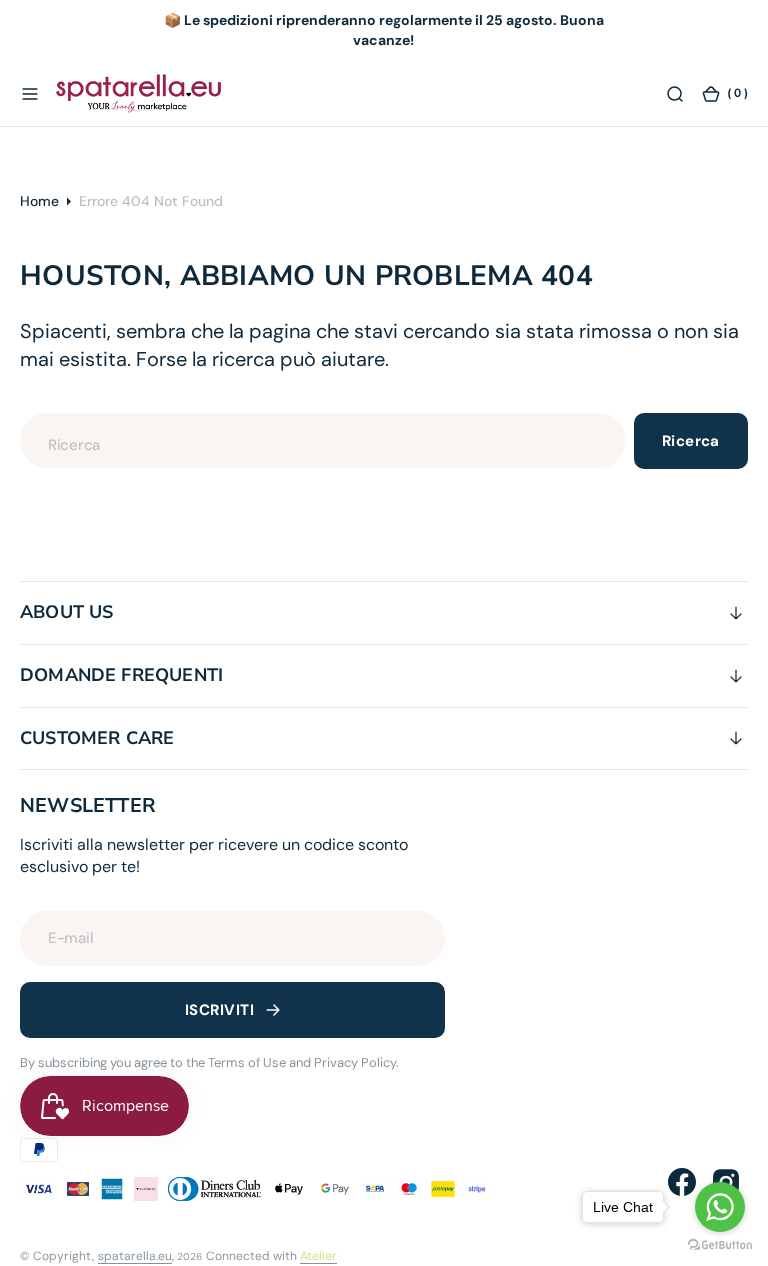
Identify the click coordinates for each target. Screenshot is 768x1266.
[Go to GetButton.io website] (720, 1245)
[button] (30, 93)
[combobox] (323, 440)
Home (39, 201)
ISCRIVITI (219, 1010)
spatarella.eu (135, 1256)
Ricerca (691, 441)
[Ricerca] (675, 93)
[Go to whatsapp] (720, 1207)
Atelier (318, 1256)
